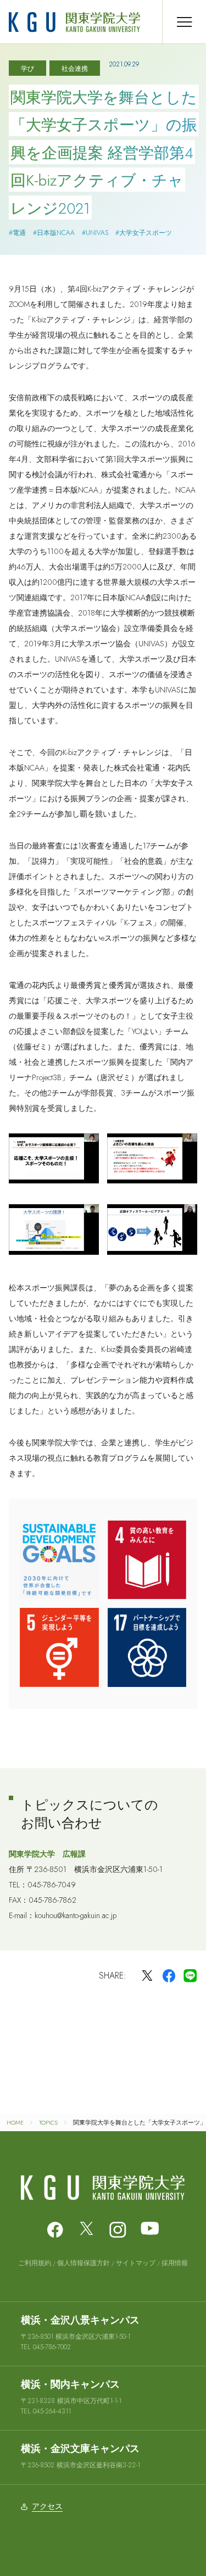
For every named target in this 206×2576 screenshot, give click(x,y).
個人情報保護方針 (83, 2263)
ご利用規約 (35, 2263)
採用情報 (175, 2263)
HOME (15, 2122)
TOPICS (48, 2122)
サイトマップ (136, 2263)
